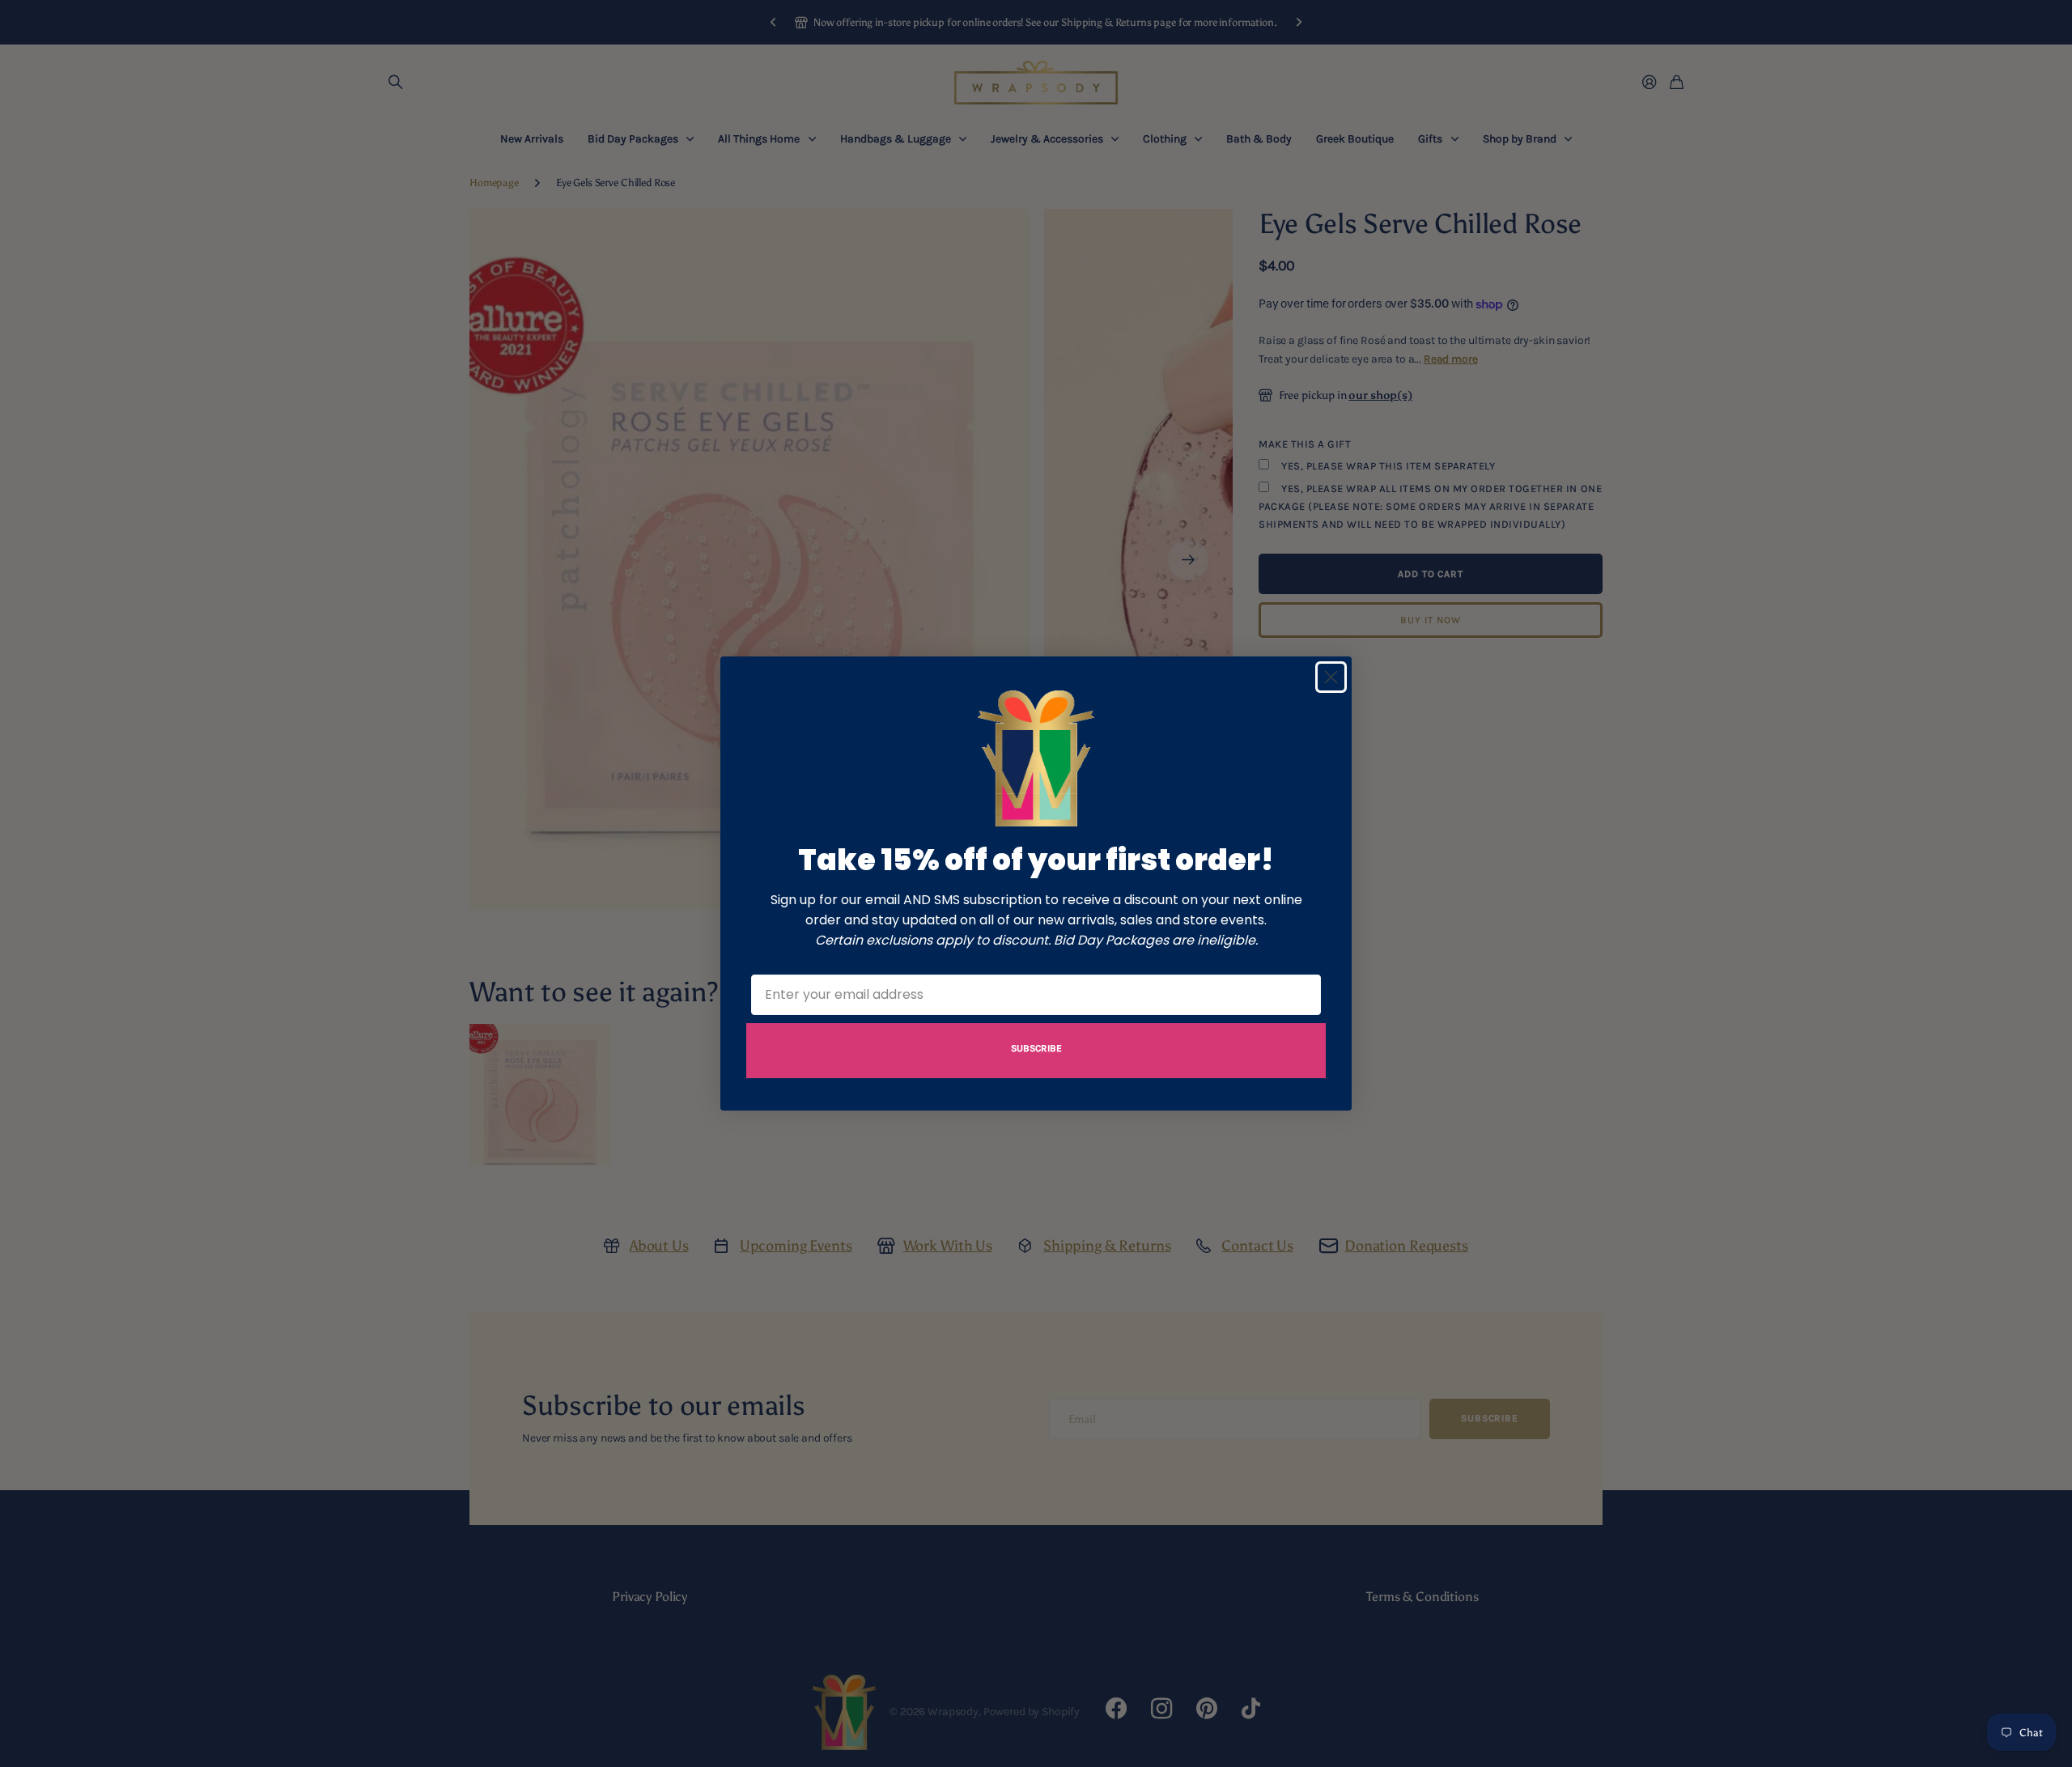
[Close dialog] (1331, 677)
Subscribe (1036, 1048)
